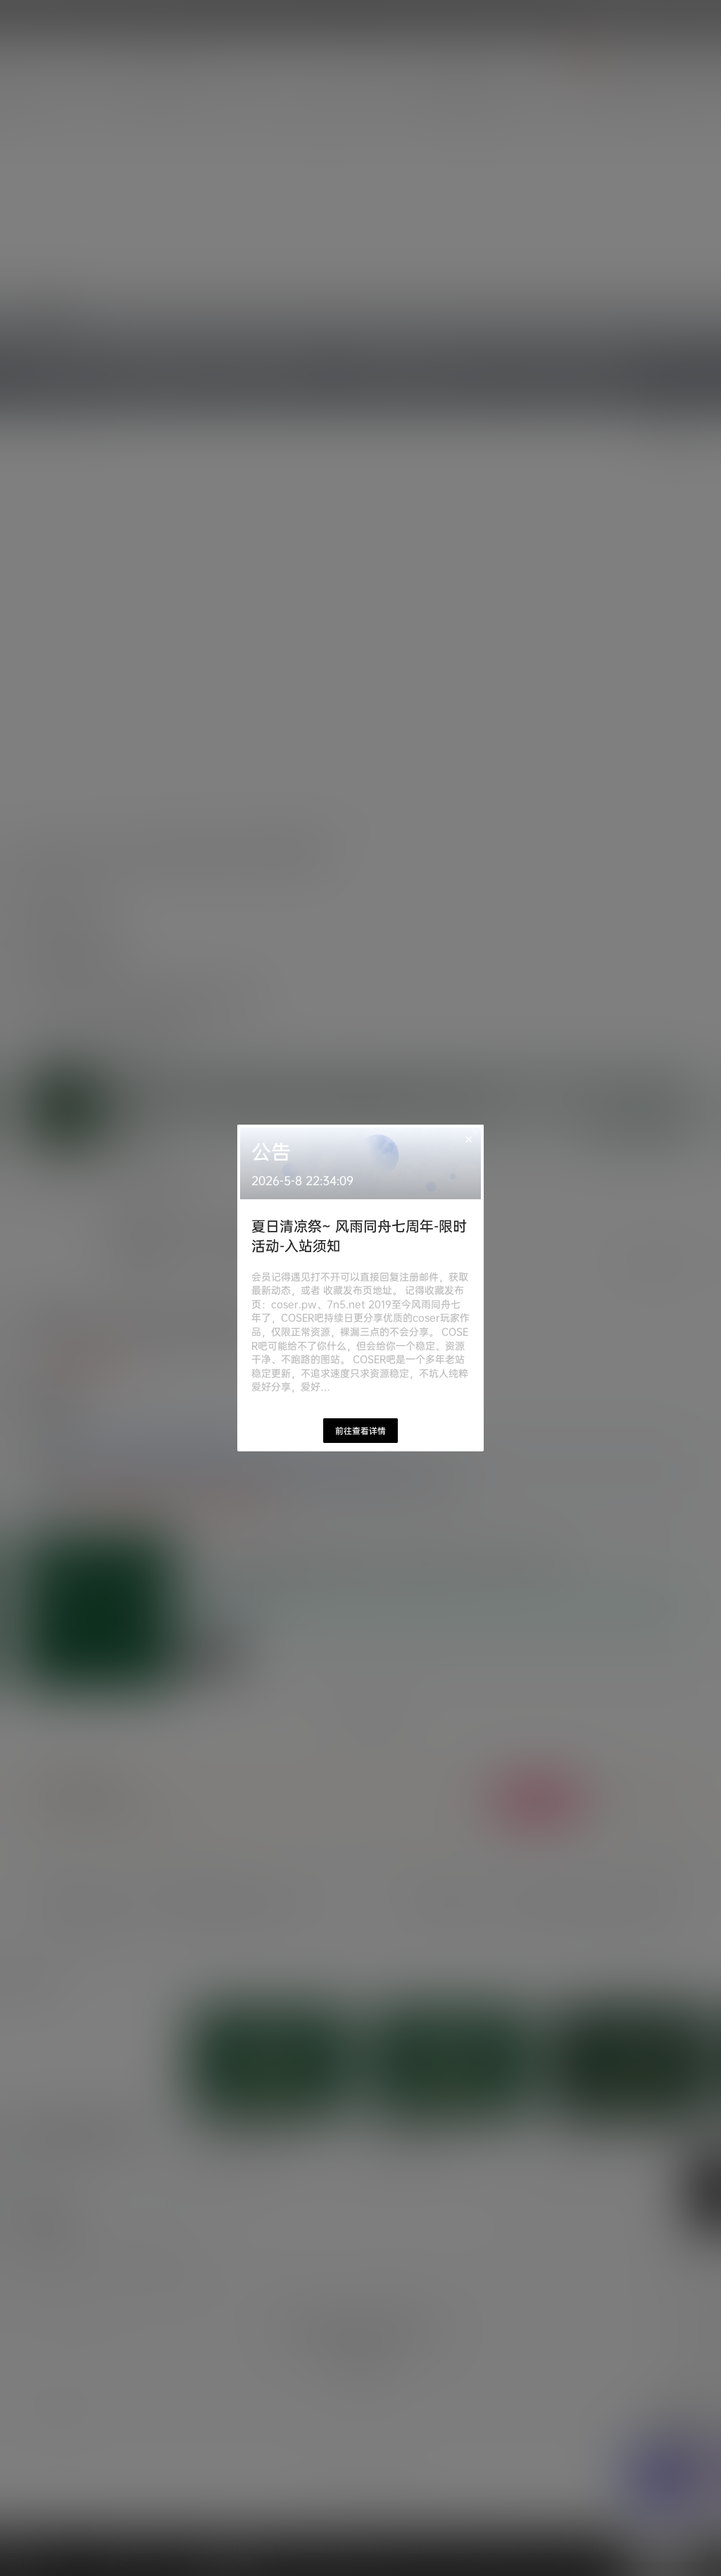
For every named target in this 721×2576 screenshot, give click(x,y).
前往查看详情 (360, 1431)
